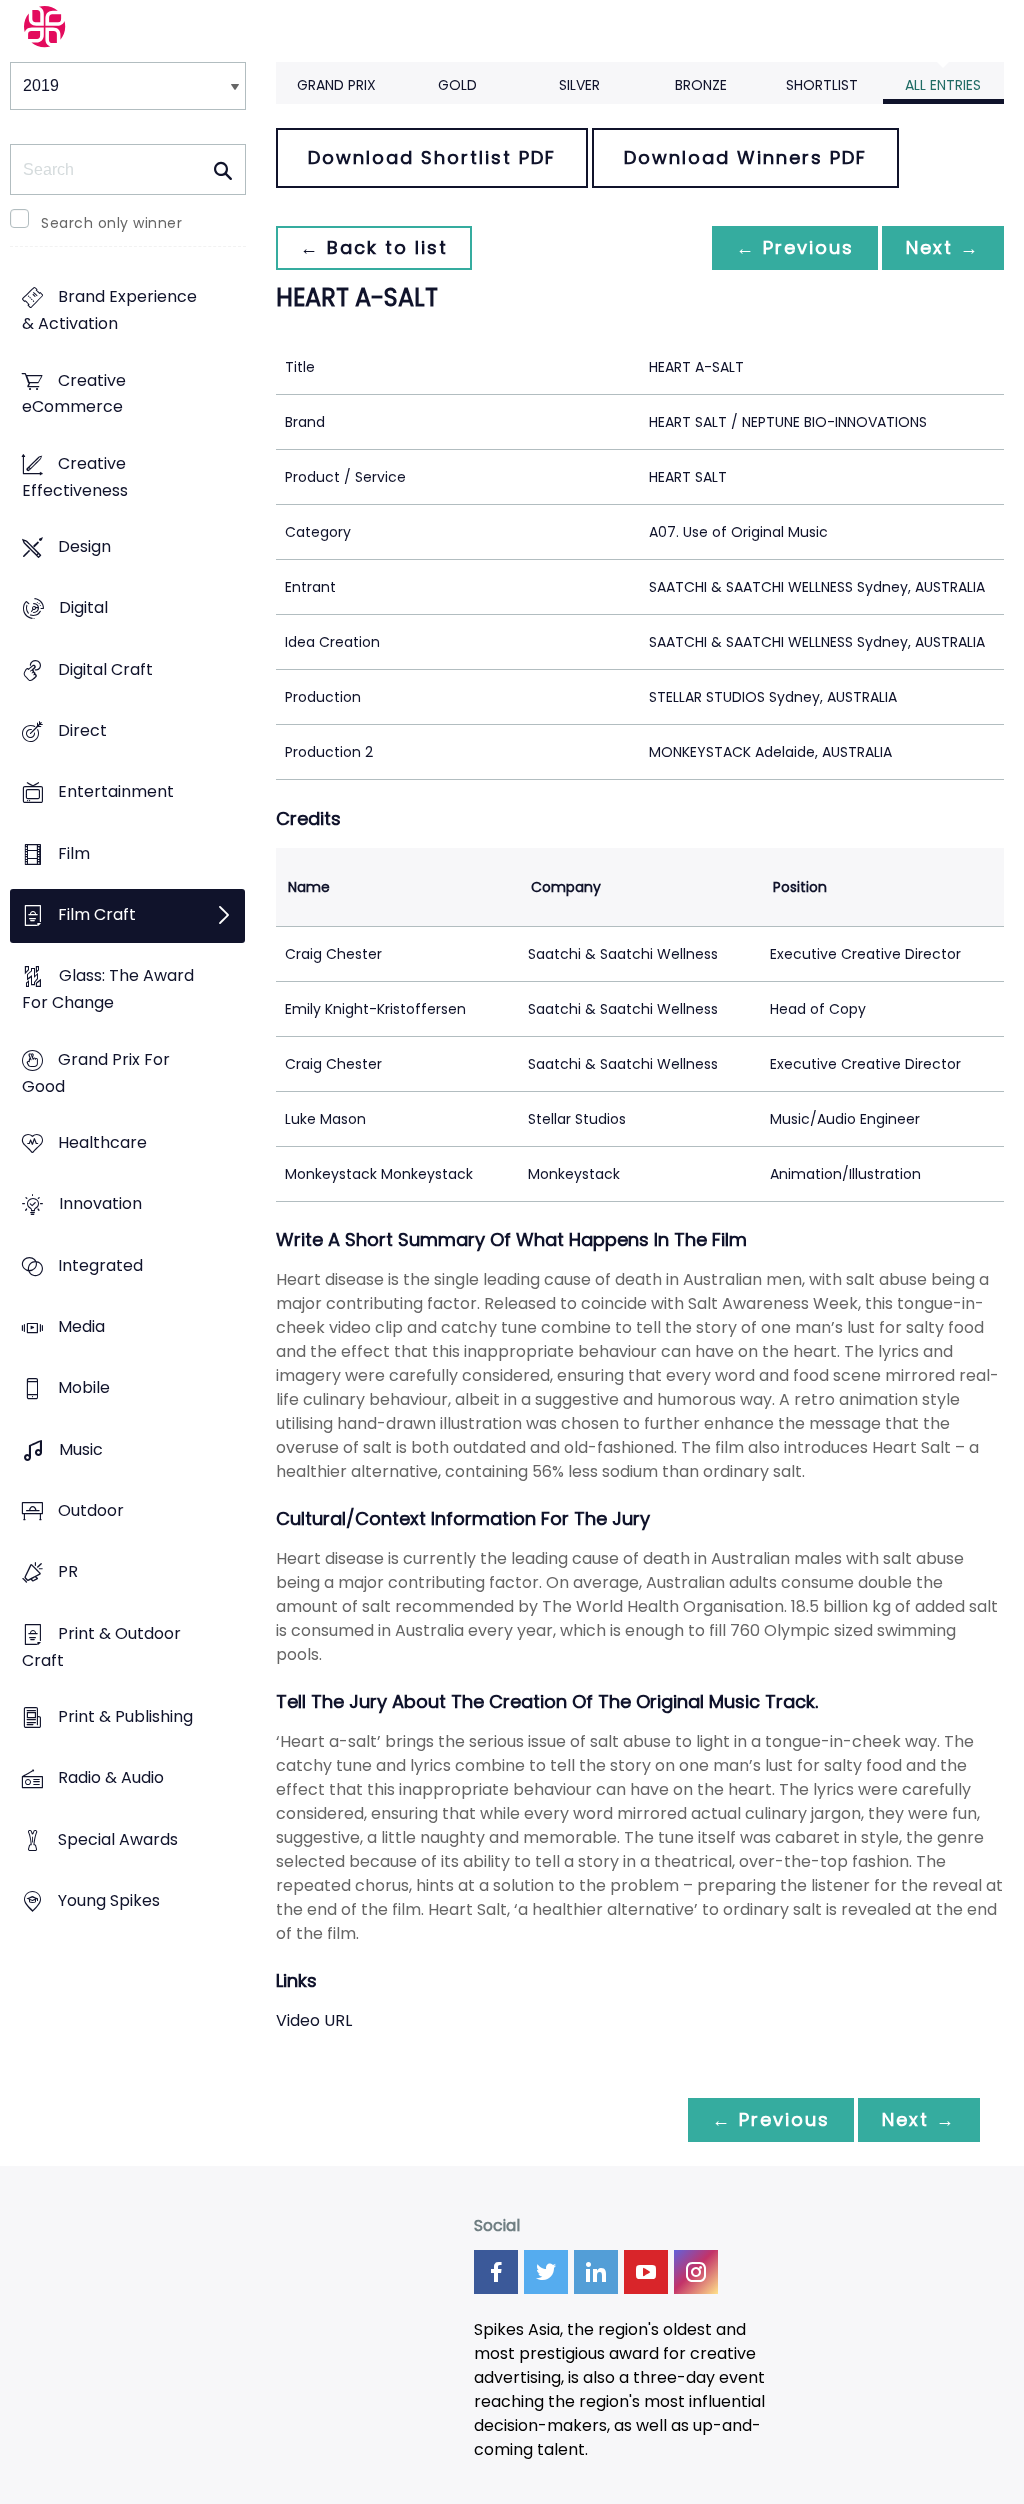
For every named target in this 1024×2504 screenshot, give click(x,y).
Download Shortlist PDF (432, 157)
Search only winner (111, 223)
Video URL (314, 2020)
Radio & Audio (111, 1778)
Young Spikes (109, 1900)
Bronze (701, 85)
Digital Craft (105, 669)
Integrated (100, 1265)
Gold (457, 85)
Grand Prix (336, 85)
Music (81, 1449)
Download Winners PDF (745, 157)
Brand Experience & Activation (109, 311)
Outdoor (91, 1510)
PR (68, 1572)
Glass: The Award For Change (108, 990)
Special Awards (118, 1839)
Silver (579, 85)
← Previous (795, 247)
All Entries (943, 85)
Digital (83, 608)
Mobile (84, 1388)
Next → (943, 247)
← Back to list (374, 247)
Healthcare (102, 1143)
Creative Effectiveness (75, 477)
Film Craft (97, 915)
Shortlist (822, 85)
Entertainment (116, 792)
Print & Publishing (125, 1716)
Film (74, 853)
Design (84, 547)
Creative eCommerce (74, 394)
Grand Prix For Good (96, 1073)
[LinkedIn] (596, 2272)
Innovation (100, 1204)
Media (81, 1326)
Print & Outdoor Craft (101, 1647)
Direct (82, 731)
